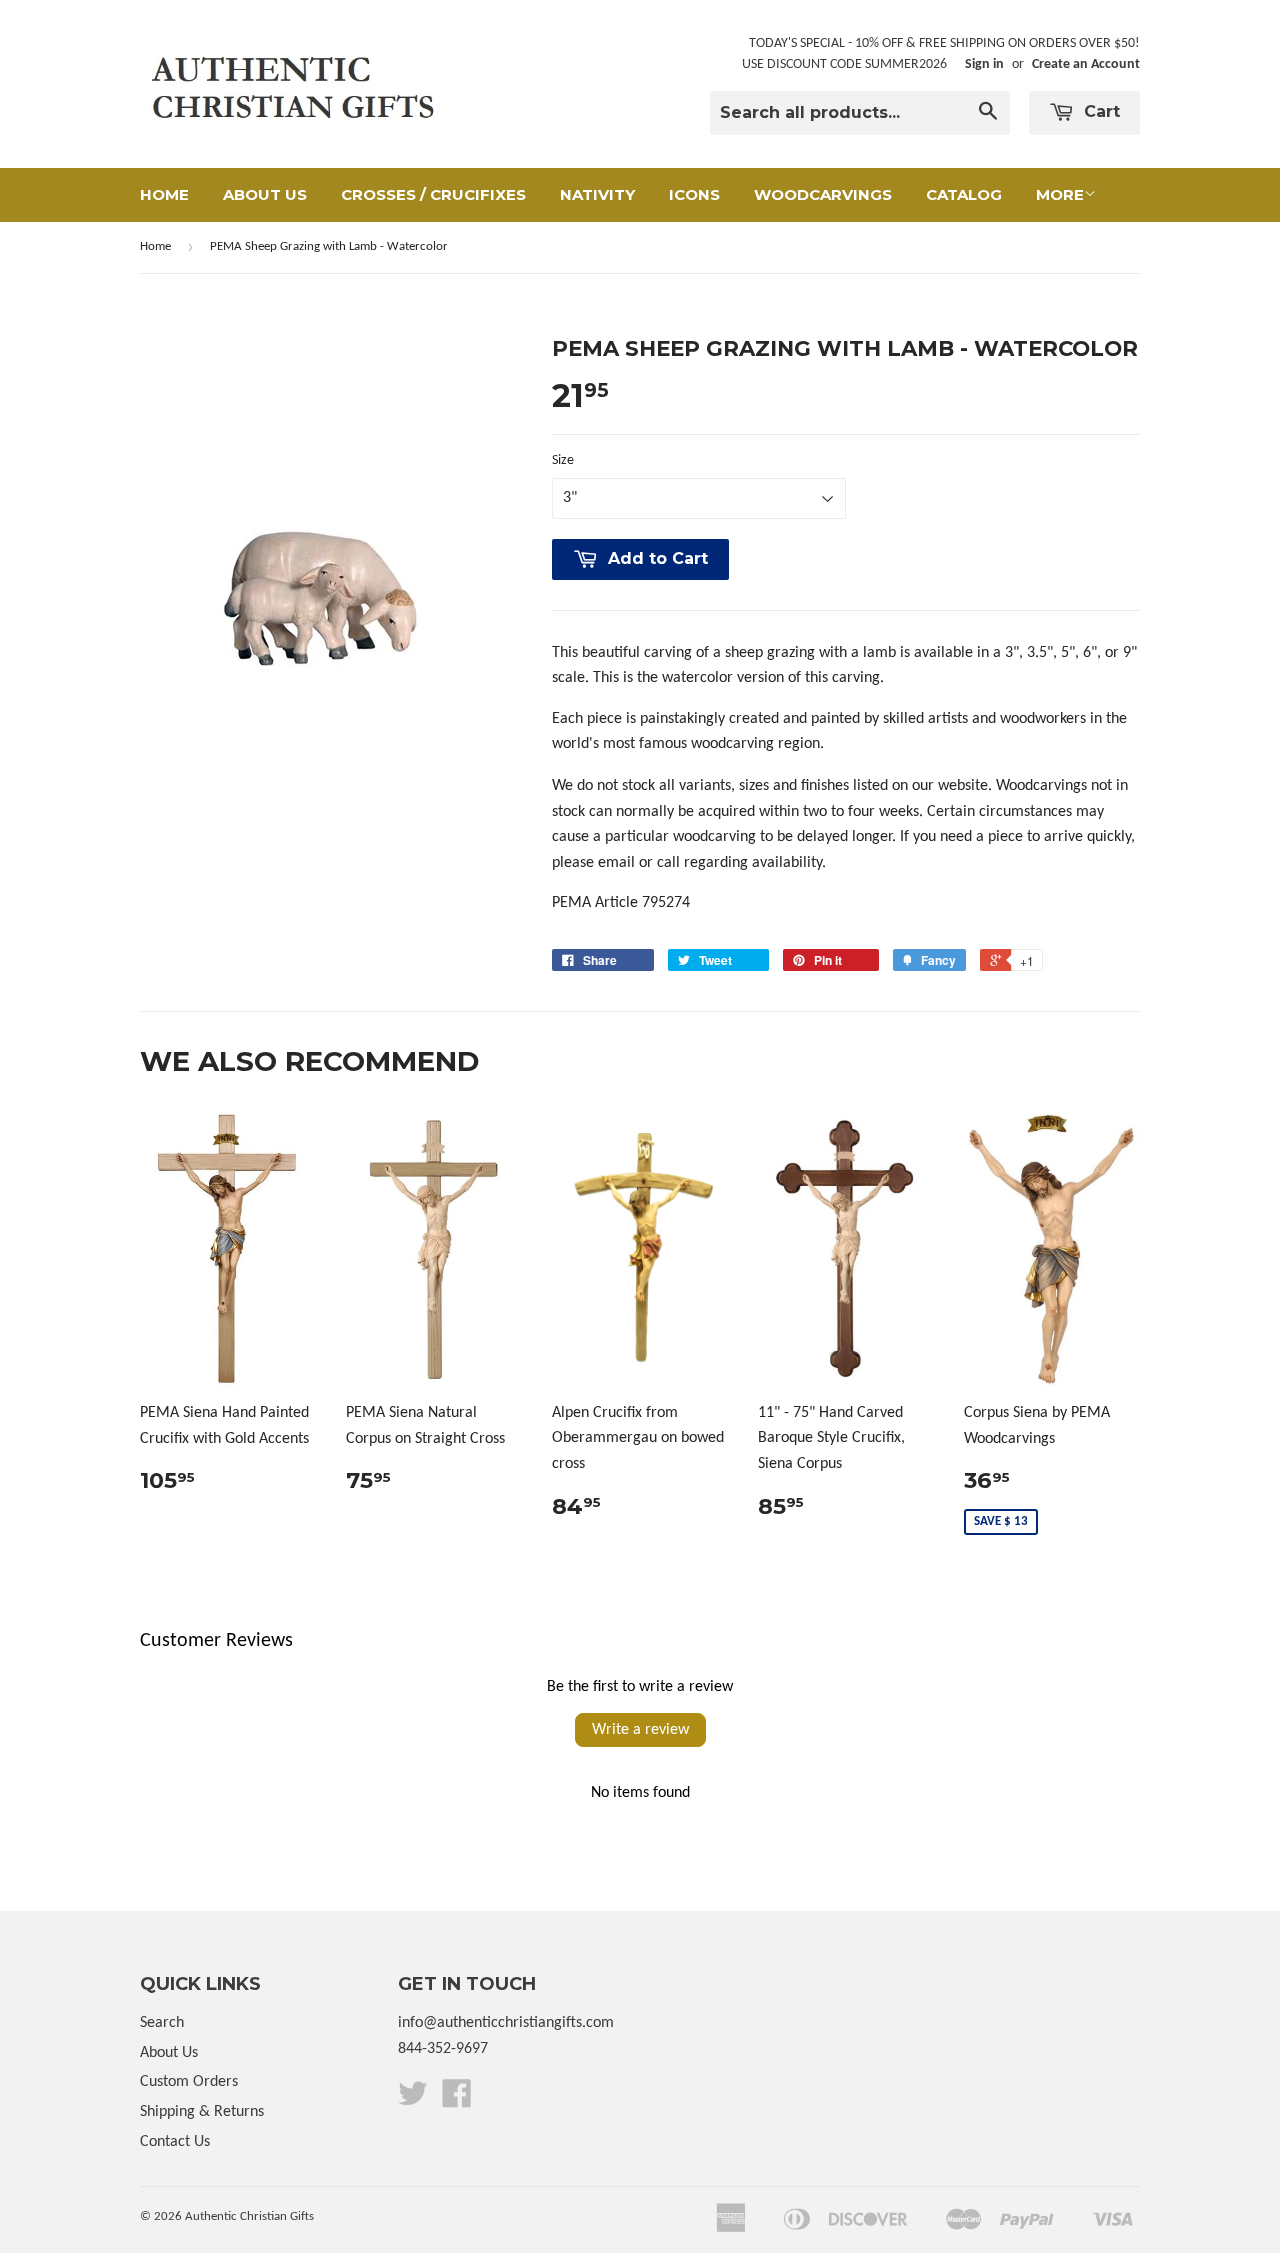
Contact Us (175, 2142)
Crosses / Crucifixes (433, 194)
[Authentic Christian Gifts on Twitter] (413, 2101)
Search (162, 2023)
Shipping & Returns (202, 2112)
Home (164, 194)
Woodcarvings (823, 194)
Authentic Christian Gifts (249, 2216)
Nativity (597, 194)
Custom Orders (189, 2082)
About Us (265, 194)
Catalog (964, 194)
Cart (1099, 111)
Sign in (984, 64)
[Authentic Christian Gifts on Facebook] (457, 2101)
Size (563, 460)
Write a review (640, 1730)
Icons (694, 194)
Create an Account (1086, 64)
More (1060, 194)
